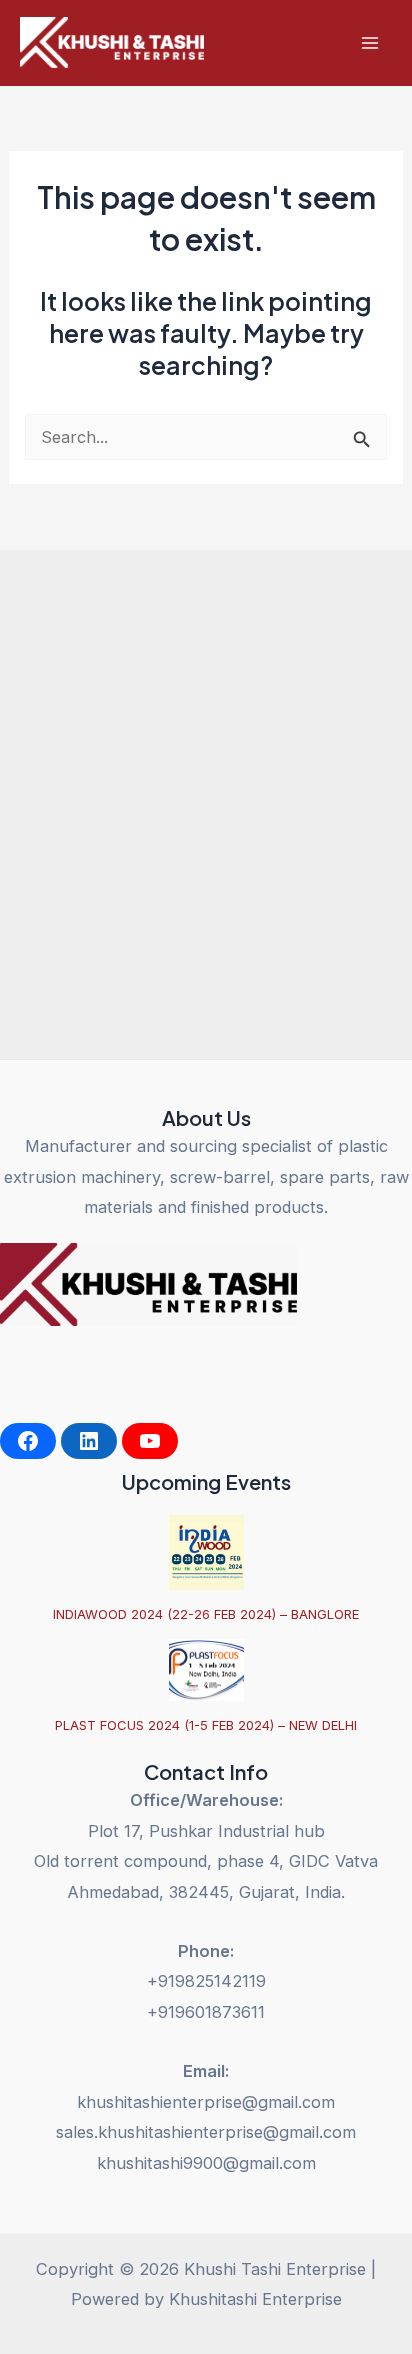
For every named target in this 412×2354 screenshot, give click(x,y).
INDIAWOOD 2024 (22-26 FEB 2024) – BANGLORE (206, 1614)
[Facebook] (28, 1441)
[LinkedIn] (89, 1441)
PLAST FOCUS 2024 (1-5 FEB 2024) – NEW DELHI (206, 1725)
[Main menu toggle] (369, 43)
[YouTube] (150, 1441)
